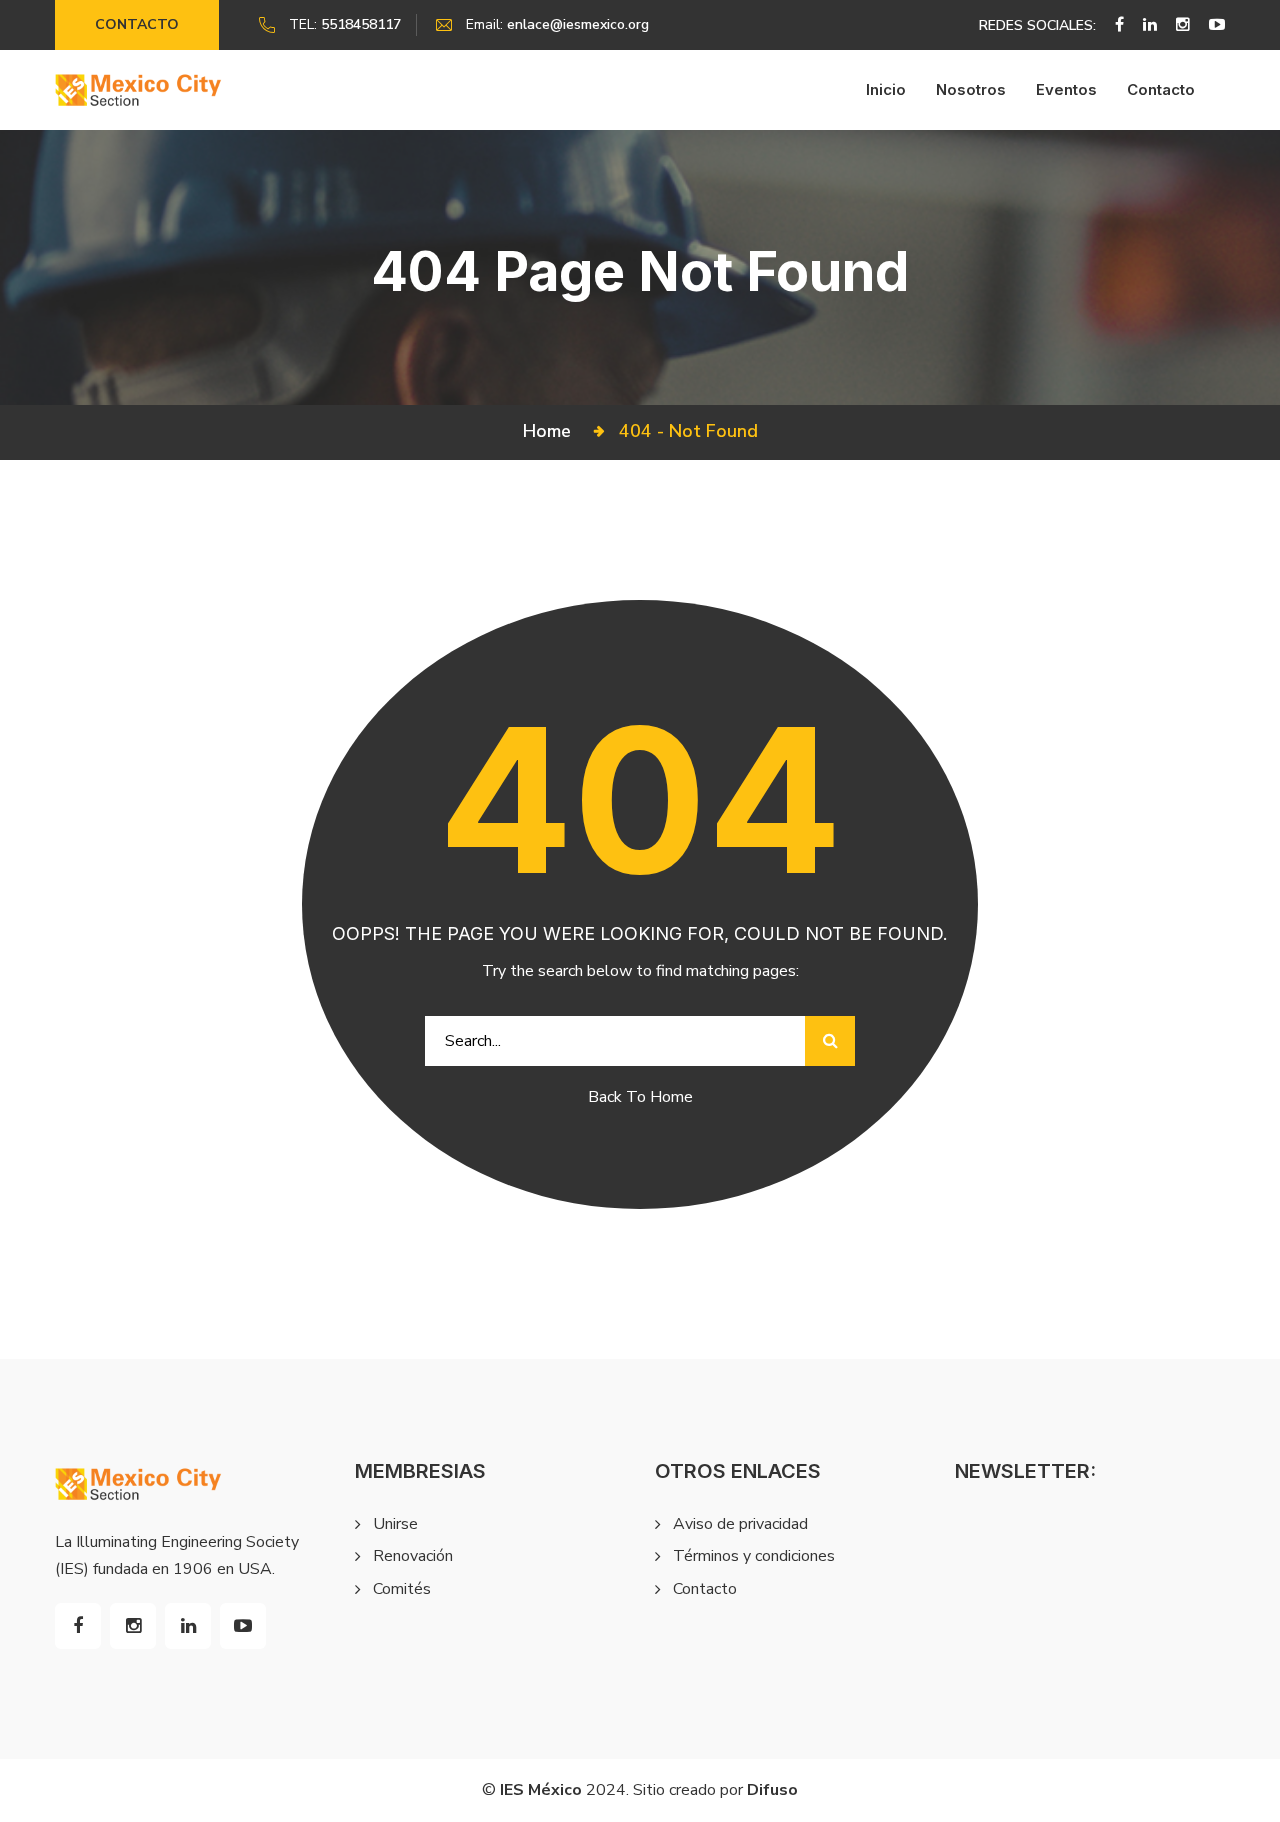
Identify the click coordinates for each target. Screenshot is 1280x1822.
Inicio (886, 89)
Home (552, 431)
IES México (541, 1790)
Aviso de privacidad (740, 1524)
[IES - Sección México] (138, 89)
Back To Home (640, 1097)
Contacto (137, 24)
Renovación (413, 1556)
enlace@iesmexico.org (578, 24)
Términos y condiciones (754, 1556)
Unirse (395, 1524)
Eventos (1066, 89)
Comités (402, 1589)
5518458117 (361, 24)
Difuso (772, 1790)
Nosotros (971, 89)
